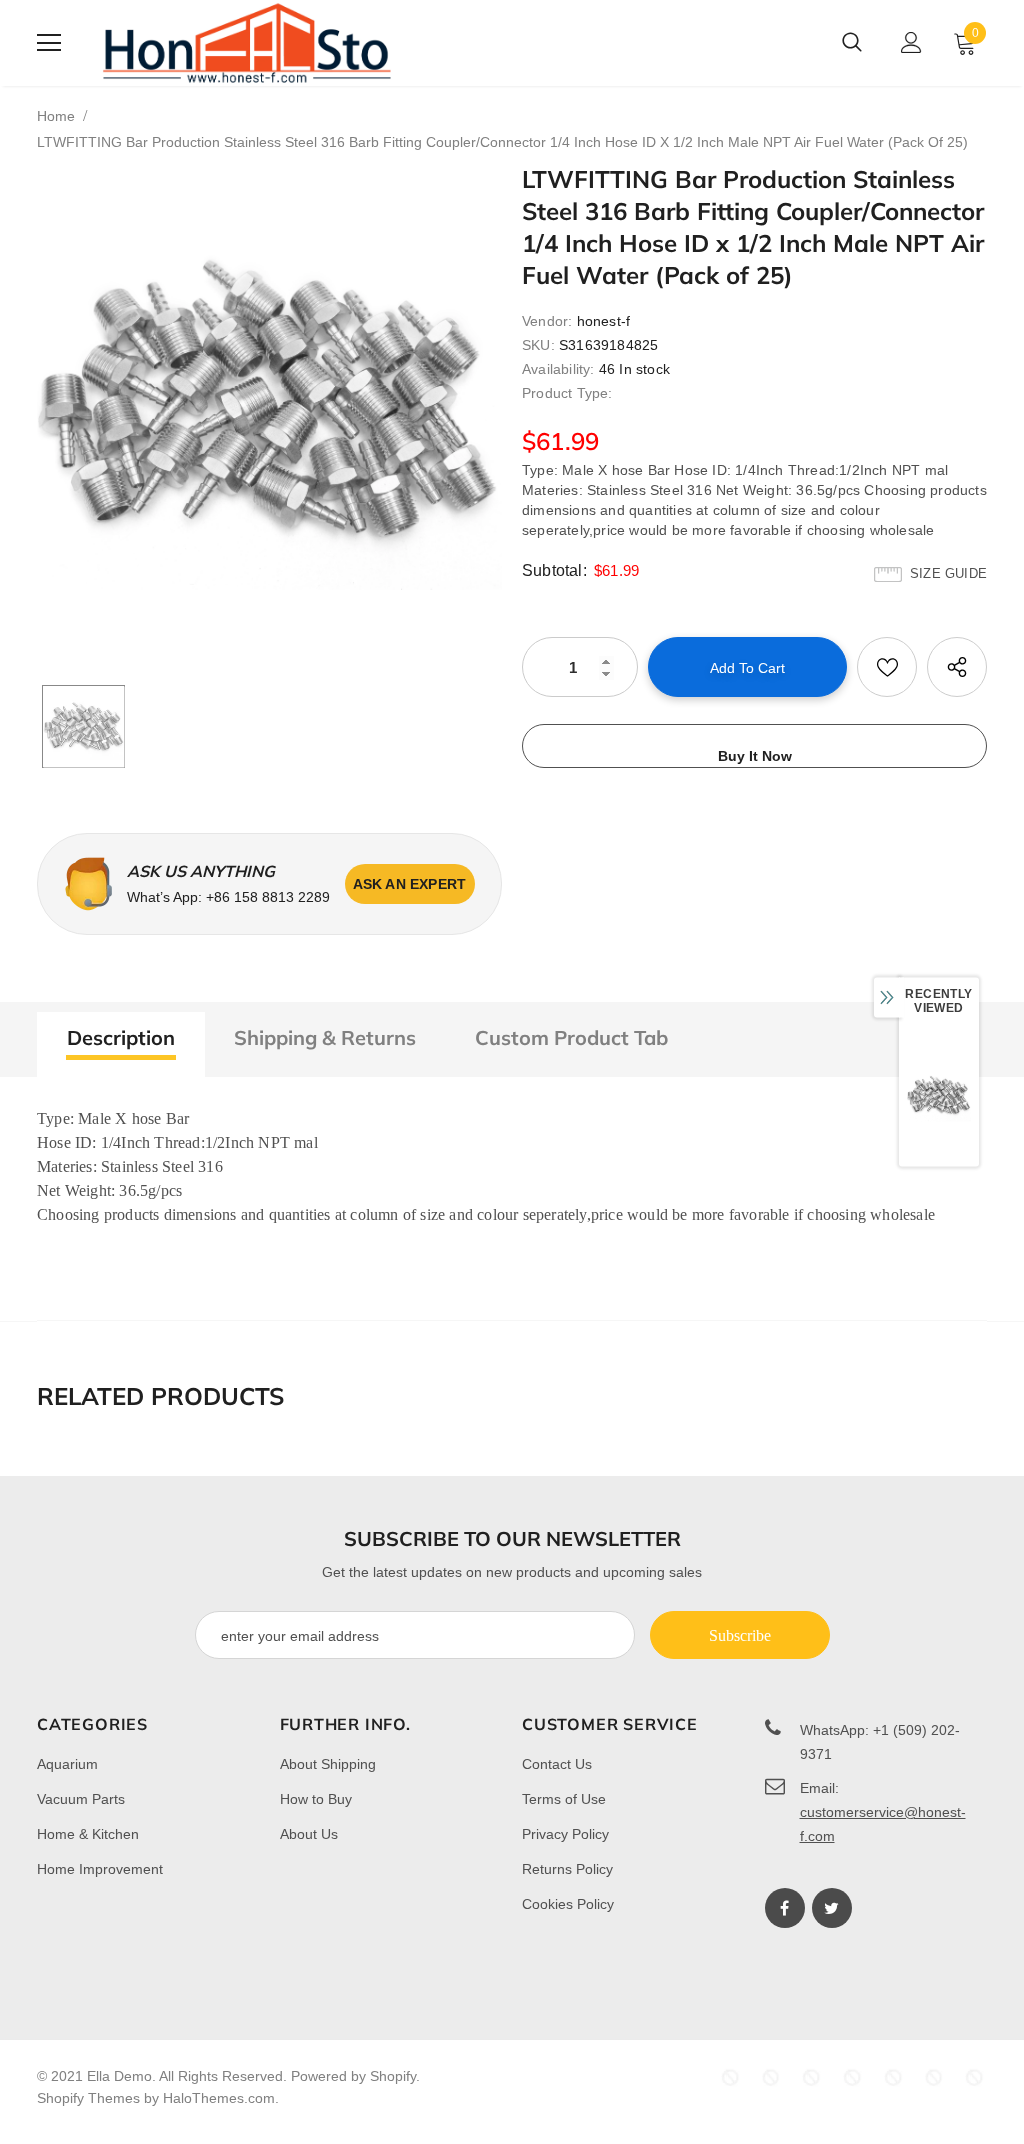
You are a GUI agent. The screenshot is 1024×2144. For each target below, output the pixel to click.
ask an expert (410, 884)
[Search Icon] (852, 43)
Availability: (558, 369)
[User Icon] (911, 42)
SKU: (538, 345)
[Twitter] (832, 1908)
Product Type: (567, 393)
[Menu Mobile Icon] (49, 43)
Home (56, 116)
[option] (269, 402)
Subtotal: (554, 570)
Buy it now (755, 756)
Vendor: (547, 321)
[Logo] (247, 43)
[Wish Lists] (887, 667)
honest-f (604, 321)
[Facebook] (785, 1908)
